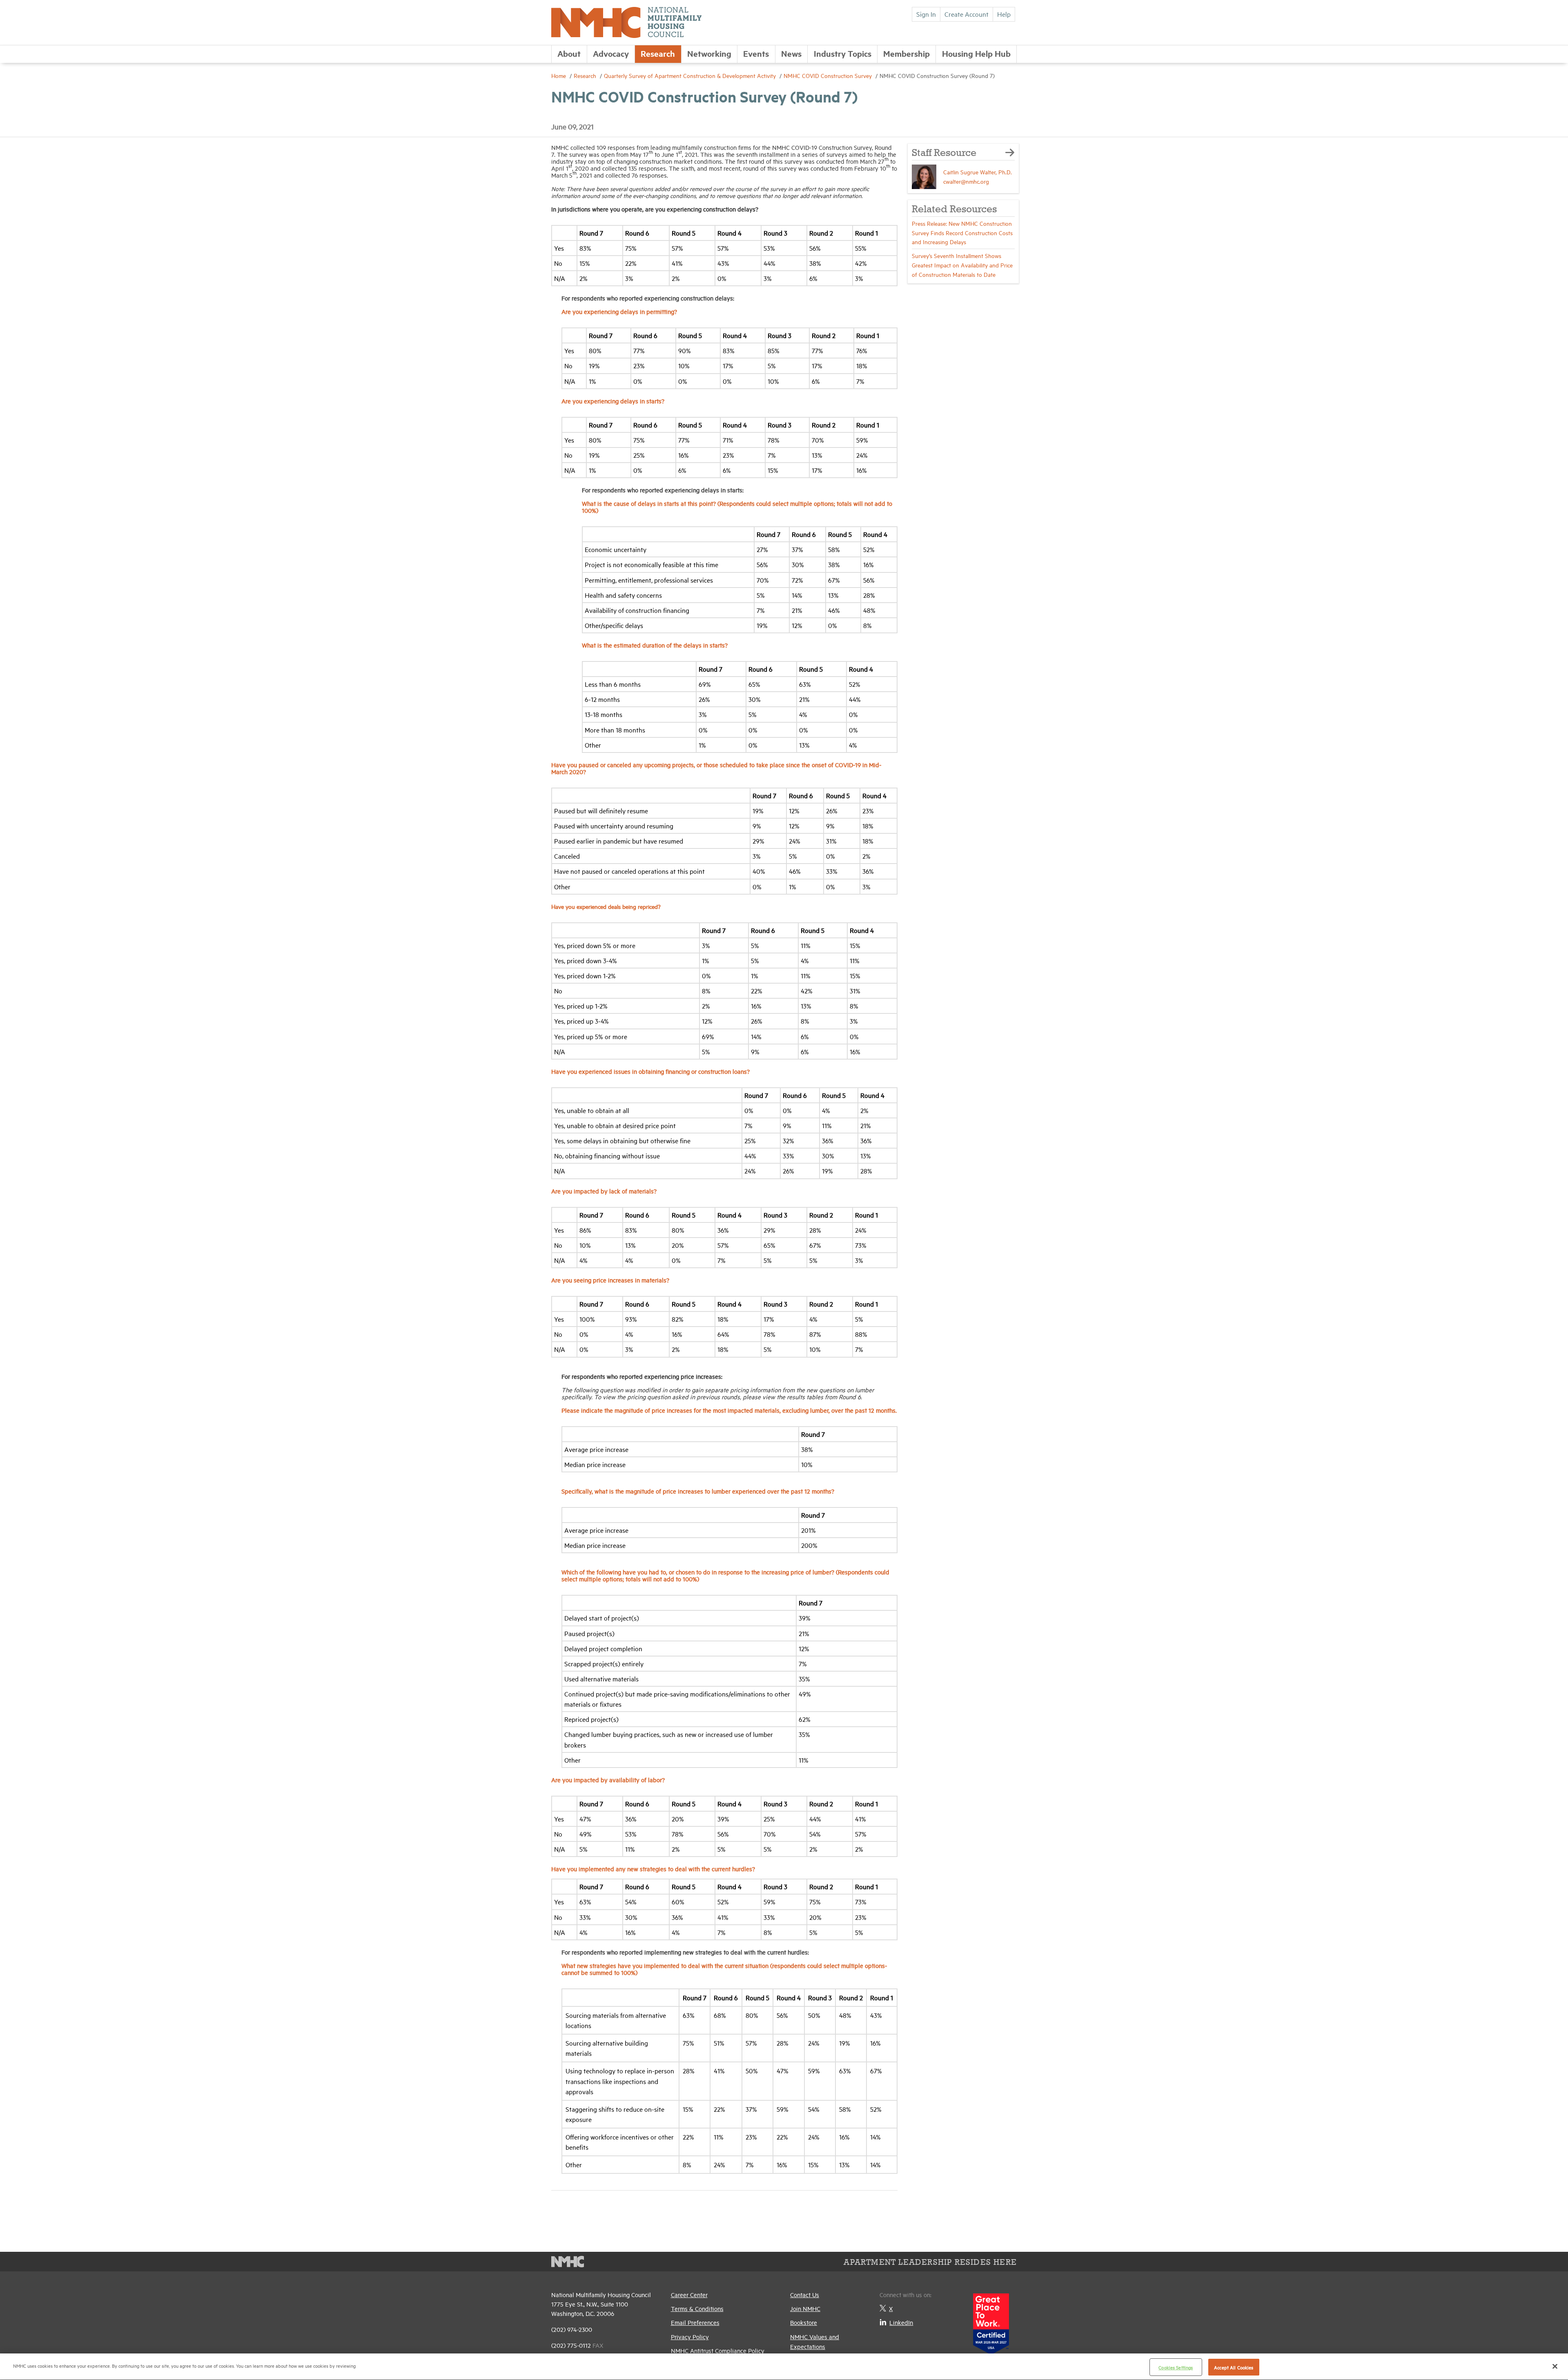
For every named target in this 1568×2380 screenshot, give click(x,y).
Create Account (967, 14)
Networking (709, 53)
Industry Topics (843, 53)
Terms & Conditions (697, 2308)
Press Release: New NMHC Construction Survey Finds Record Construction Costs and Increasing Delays (962, 233)
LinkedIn (901, 2322)
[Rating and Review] (991, 2321)
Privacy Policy (690, 2337)
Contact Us (805, 2294)
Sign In (926, 14)
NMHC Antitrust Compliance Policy (718, 2350)
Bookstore (804, 2322)
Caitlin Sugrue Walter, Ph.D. (978, 172)
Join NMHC (805, 2308)
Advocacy (611, 53)
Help (1004, 14)
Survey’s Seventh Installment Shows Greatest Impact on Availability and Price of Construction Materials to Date (962, 265)
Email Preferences (695, 2322)
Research (658, 53)
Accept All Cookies (1234, 2367)
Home (559, 75)
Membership (906, 53)
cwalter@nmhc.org (966, 181)
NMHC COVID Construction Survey (829, 75)
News (791, 53)
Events (756, 53)
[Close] (1555, 2366)
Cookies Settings (1176, 2367)
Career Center (689, 2294)
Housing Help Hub (976, 53)
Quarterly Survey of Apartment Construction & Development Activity (691, 75)
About (569, 53)
